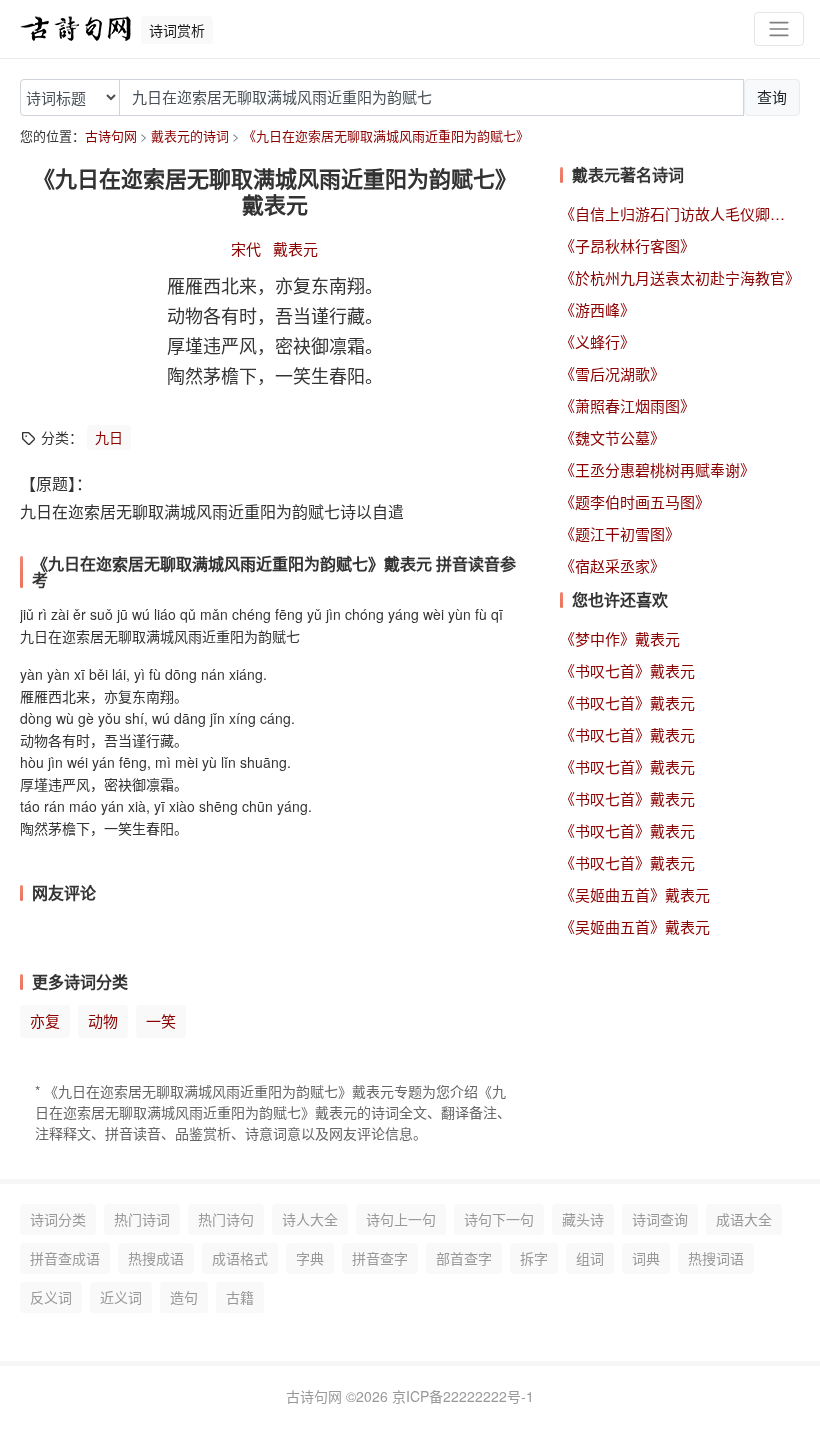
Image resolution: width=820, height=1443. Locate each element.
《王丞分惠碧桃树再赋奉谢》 (657, 469)
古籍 (240, 1297)
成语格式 (240, 1258)
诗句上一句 (401, 1219)
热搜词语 (716, 1258)
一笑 (161, 1020)
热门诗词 (142, 1219)
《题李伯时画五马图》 (635, 501)
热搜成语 (156, 1258)
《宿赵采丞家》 (612, 565)
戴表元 (295, 248)
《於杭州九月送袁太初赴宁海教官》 (680, 277)
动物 (103, 1020)
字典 (310, 1258)
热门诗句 (226, 1219)
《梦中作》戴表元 (620, 638)
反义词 (51, 1297)
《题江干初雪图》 (620, 533)
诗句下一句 (499, 1219)
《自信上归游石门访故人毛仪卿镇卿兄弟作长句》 (680, 213)
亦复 (45, 1020)
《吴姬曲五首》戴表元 (635, 894)
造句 (184, 1297)
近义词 (121, 1297)
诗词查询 (660, 1219)
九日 (109, 437)
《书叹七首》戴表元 (627, 670)
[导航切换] (779, 29)
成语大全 (744, 1219)
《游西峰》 (597, 309)
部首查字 (464, 1258)
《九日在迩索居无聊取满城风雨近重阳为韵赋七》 (386, 135)
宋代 (246, 248)
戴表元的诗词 (190, 135)
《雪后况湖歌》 (612, 373)
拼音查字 (380, 1258)
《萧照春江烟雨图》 (627, 405)
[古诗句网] (76, 29)
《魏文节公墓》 (612, 437)
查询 (772, 96)
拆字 (534, 1258)
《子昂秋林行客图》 (627, 245)
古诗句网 (111, 135)
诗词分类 (58, 1219)
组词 (590, 1258)
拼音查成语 (65, 1258)
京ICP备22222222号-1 (463, 1396)
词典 (646, 1258)
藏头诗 (583, 1219)
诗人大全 (310, 1219)
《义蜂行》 (597, 341)
